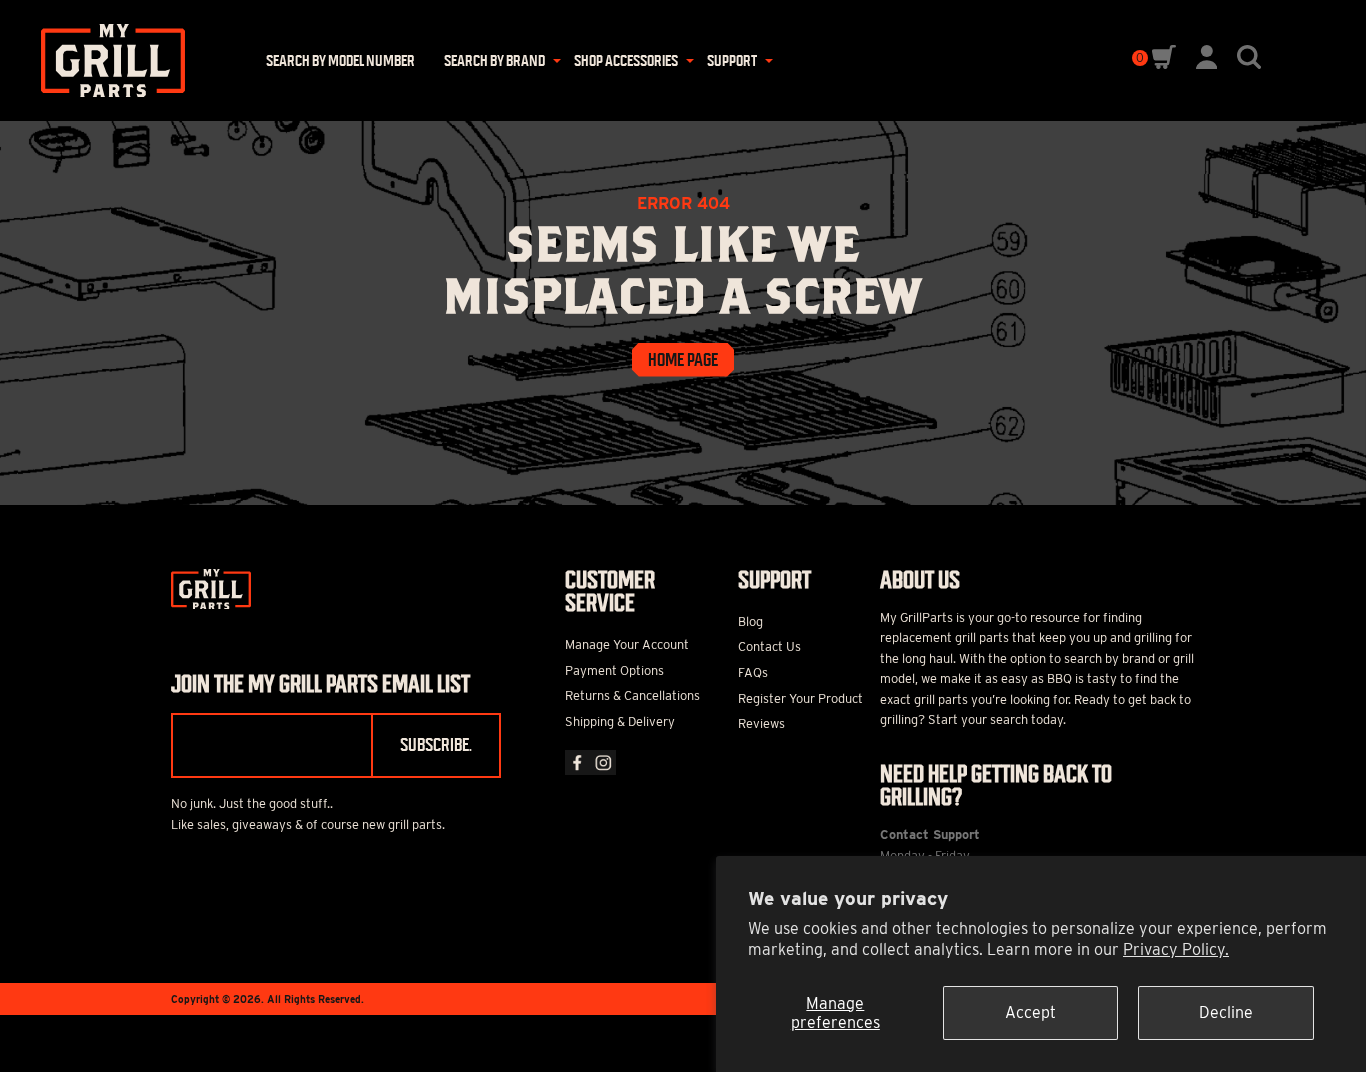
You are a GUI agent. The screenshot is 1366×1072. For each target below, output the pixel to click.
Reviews (761, 723)
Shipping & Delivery (620, 721)
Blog (750, 621)
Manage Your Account (627, 644)
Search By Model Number (340, 60)
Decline (1226, 1012)
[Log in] (1207, 63)
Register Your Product (800, 698)
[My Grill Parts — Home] (106, 60)
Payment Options (614, 670)
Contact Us (769, 646)
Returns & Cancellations (632, 695)
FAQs (753, 672)
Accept (1030, 1012)
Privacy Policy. (1176, 949)
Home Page (683, 360)
